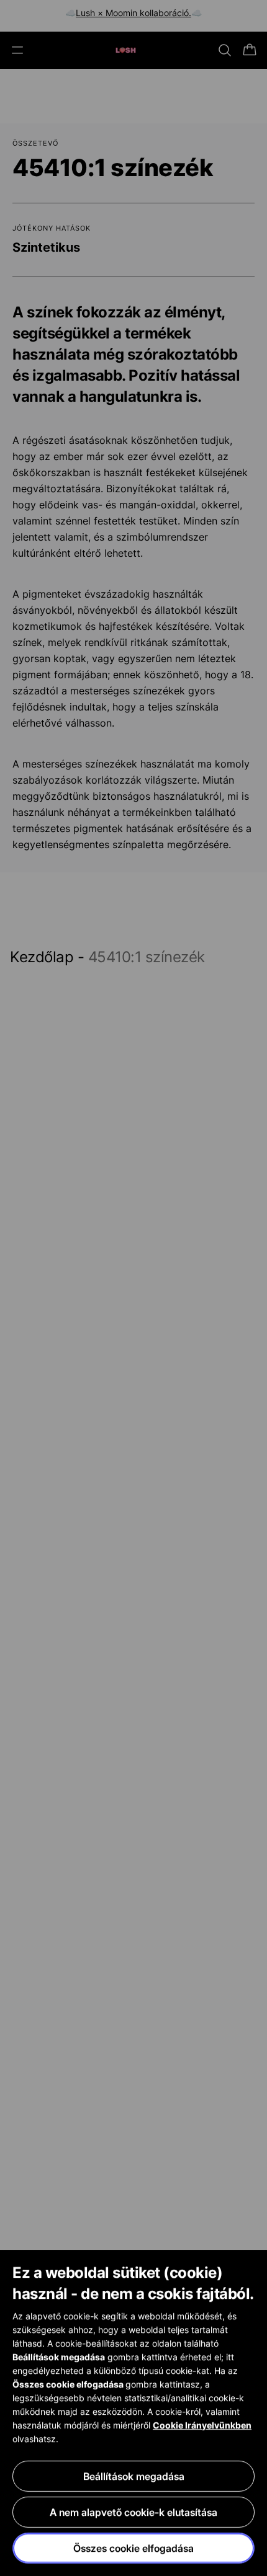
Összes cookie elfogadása (133, 2548)
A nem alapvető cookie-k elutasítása (133, 2512)
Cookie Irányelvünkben (202, 2425)
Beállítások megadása (134, 2476)
